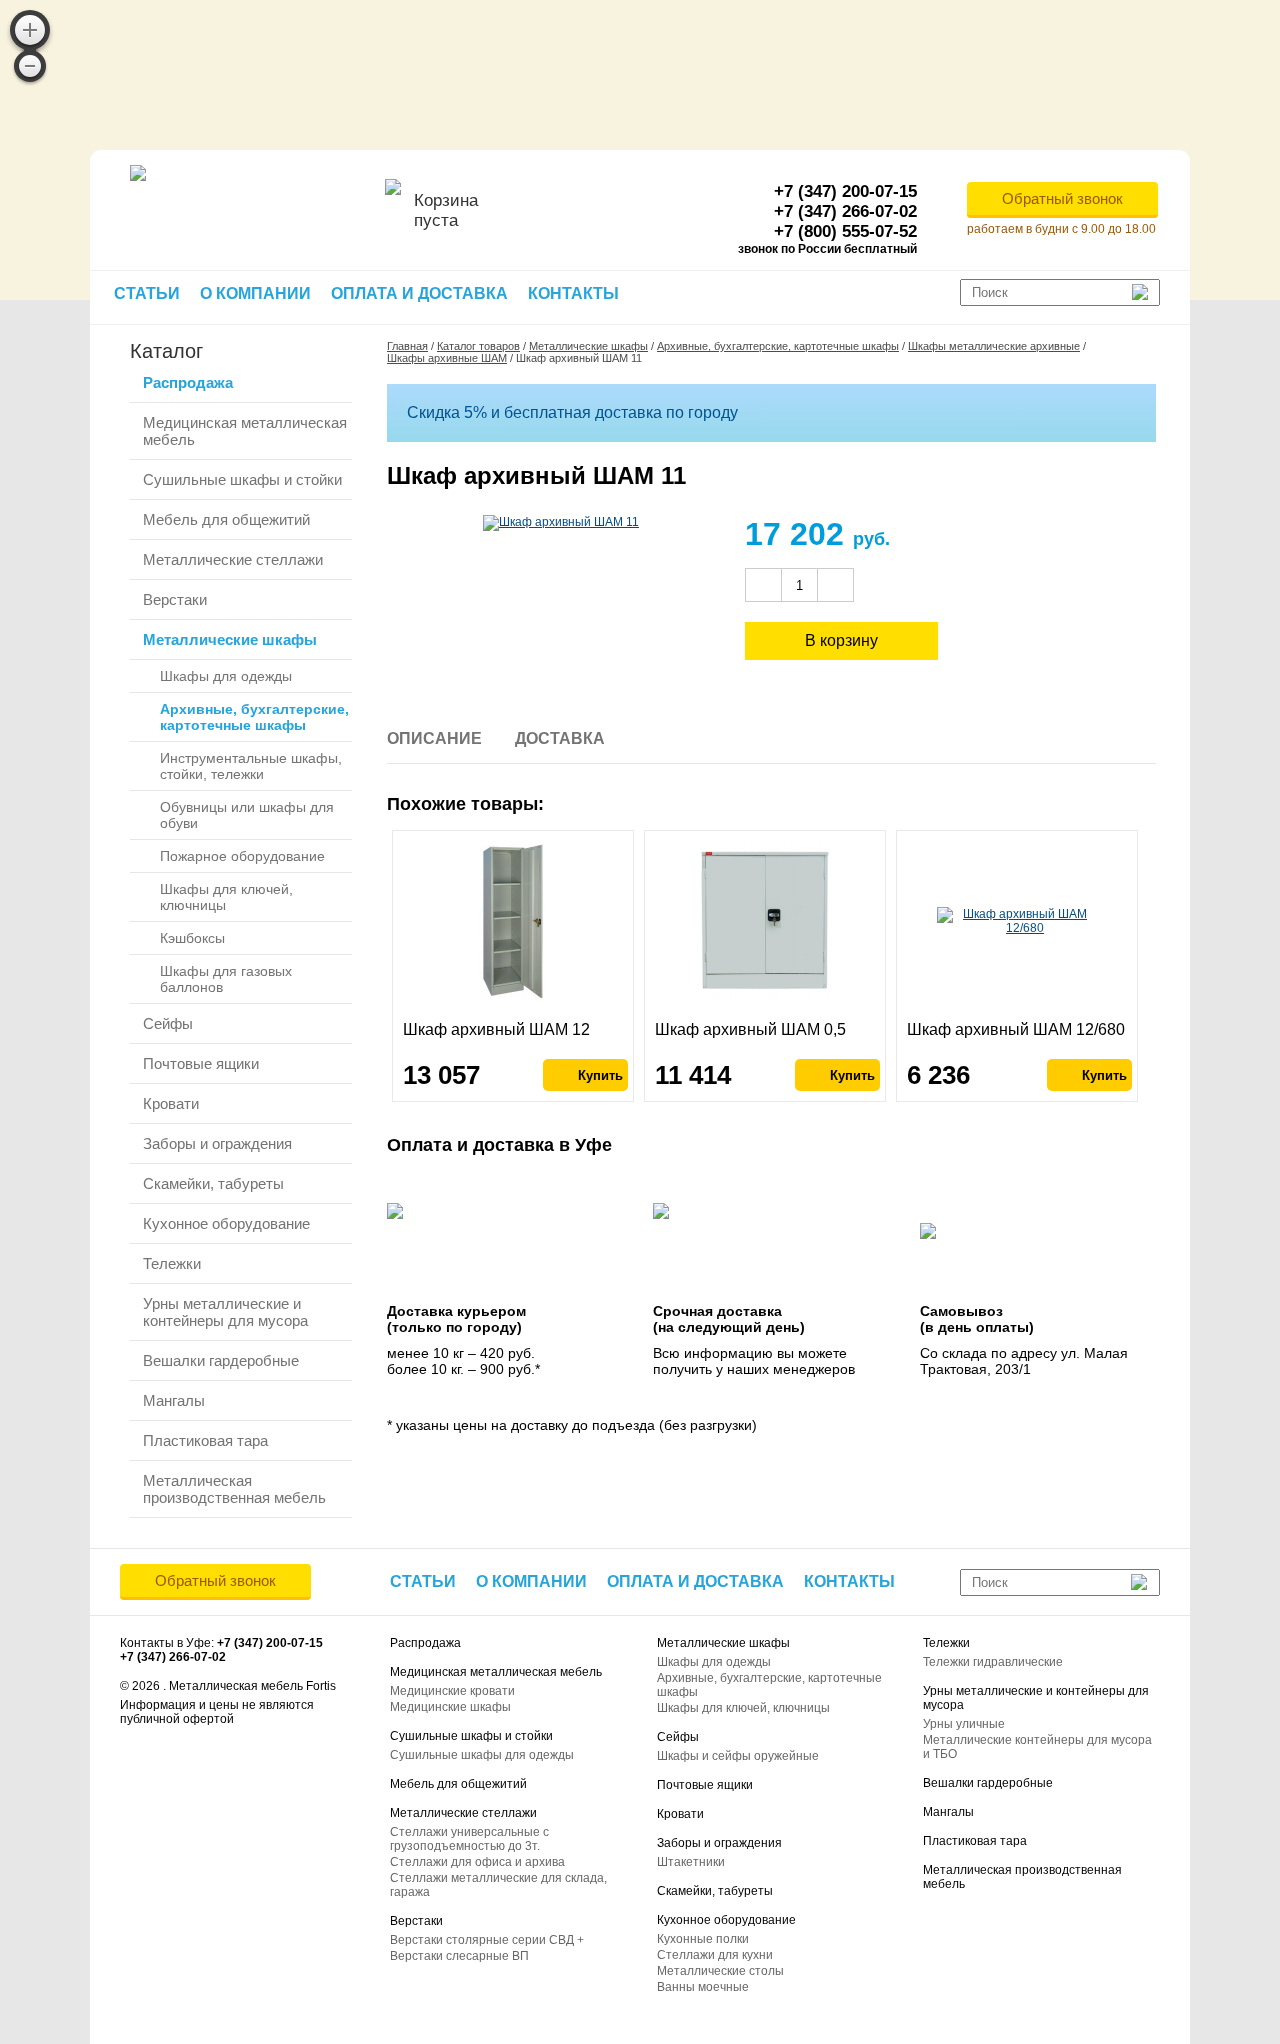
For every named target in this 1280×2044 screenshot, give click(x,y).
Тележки (172, 1263)
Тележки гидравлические (993, 1662)
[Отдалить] (30, 66)
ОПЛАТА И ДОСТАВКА (419, 293)
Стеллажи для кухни (715, 1955)
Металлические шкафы (230, 639)
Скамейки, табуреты (213, 1183)
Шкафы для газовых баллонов (226, 979)
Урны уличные (964, 1724)
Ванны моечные (703, 1987)
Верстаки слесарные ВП (459, 1956)
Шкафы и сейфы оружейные (738, 1756)
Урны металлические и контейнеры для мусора (225, 1312)
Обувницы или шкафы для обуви (247, 815)
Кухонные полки (703, 1939)
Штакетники (691, 1862)
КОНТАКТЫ (573, 293)
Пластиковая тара (205, 1440)
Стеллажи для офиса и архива (477, 1862)
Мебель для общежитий (226, 519)
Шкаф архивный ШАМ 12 (496, 1029)
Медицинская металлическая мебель (245, 431)
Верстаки (175, 599)
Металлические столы (720, 1971)
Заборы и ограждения (217, 1143)
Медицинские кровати (452, 1691)
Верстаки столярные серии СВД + (487, 1940)
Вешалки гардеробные (221, 1360)
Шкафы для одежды (226, 676)
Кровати (171, 1103)
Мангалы (174, 1400)
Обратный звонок (1062, 198)
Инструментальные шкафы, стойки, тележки (251, 766)
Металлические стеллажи (233, 559)
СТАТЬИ (147, 293)
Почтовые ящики (201, 1063)
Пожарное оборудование (242, 856)
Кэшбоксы (192, 938)
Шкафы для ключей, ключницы (226, 897)
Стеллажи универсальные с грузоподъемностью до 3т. (469, 1839)
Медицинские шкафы (450, 1707)
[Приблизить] (30, 30)
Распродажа (188, 382)
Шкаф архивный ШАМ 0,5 (750, 1029)
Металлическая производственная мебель (234, 1489)
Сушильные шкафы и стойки (242, 479)
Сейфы (168, 1023)
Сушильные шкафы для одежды (482, 1755)
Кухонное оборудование (226, 1223)
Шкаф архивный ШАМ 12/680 (1016, 1029)
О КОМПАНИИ (255, 293)
